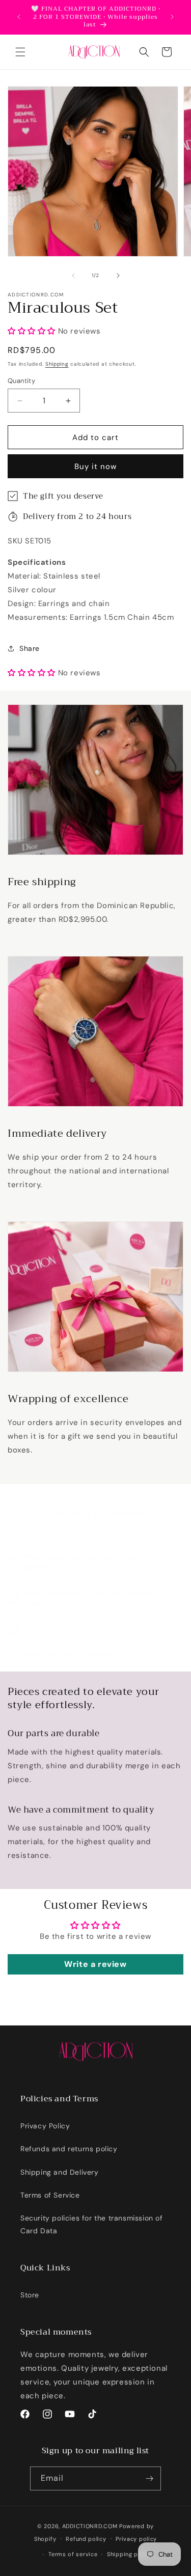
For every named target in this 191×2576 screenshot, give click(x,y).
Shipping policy (130, 2554)
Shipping (57, 364)
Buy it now (95, 467)
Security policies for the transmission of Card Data (92, 2224)
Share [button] (30, 648)
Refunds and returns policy (69, 2149)
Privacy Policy (45, 2126)
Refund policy (86, 2539)
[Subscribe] (149, 2478)
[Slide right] (118, 276)
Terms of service (73, 2554)
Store (30, 2295)
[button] (20, 52)
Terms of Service (50, 2195)
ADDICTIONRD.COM (90, 2526)
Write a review (95, 1964)
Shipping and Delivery (60, 2172)
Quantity (21, 381)
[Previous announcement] (19, 17)
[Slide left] (73, 276)
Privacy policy (136, 2539)
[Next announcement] (172, 17)
